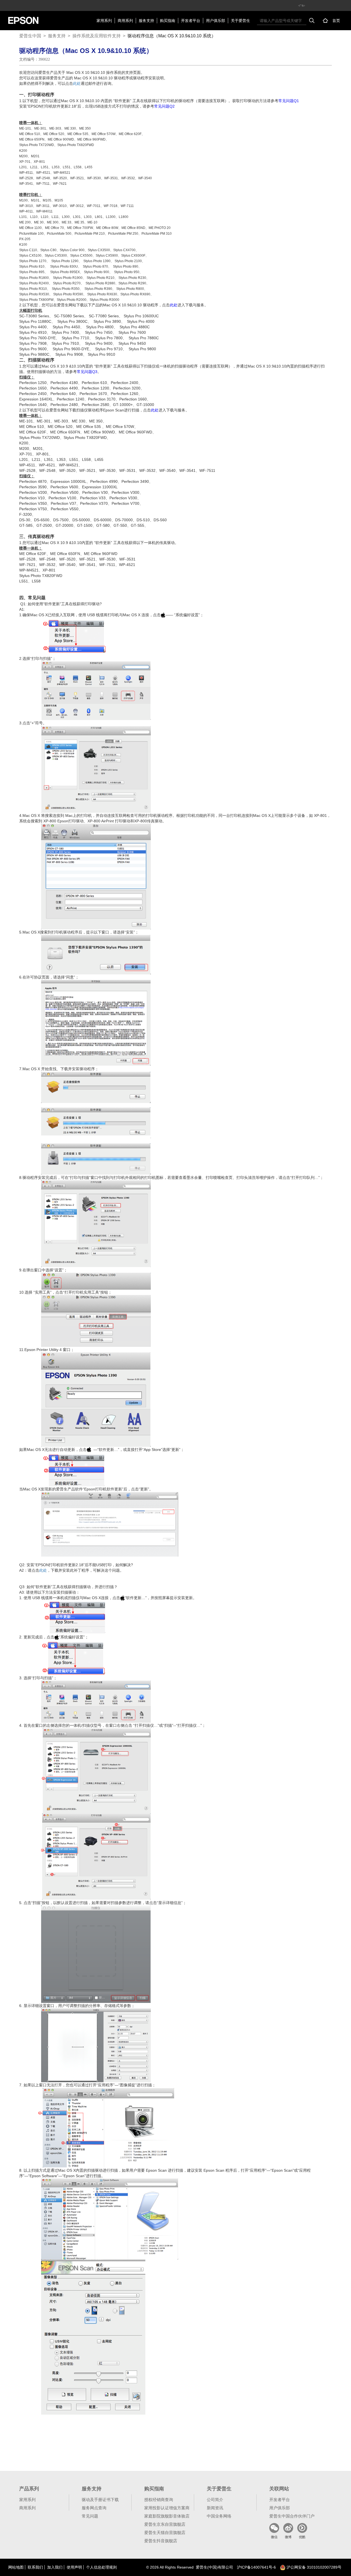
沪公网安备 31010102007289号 (313, 2567)
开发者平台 (191, 21)
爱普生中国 (30, 36)
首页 (336, 21)
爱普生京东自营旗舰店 (165, 2524)
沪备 (256, 2567)
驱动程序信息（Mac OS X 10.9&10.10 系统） (172, 36)
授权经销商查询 (159, 2500)
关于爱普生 (240, 21)
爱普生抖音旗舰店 (161, 2541)
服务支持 (146, 21)
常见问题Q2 (164, 106)
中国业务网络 (219, 2516)
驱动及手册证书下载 (100, 2500)
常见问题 (90, 2516)
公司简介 (215, 2500)
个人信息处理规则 (101, 2567)
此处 (77, 83)
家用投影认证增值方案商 (167, 2508)
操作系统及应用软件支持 (97, 36)
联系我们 (35, 2567)
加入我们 (55, 2567)
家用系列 (104, 21)
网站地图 (16, 2567)
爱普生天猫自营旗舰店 (165, 2532)
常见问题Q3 (87, 372)
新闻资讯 (215, 2508)
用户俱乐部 (216, 21)
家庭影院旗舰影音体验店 (167, 2516)
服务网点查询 (94, 2508)
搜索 (312, 21)
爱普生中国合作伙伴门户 (292, 2516)
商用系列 (125, 21)
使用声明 (74, 2567)
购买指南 (168, 21)
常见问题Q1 (289, 101)
